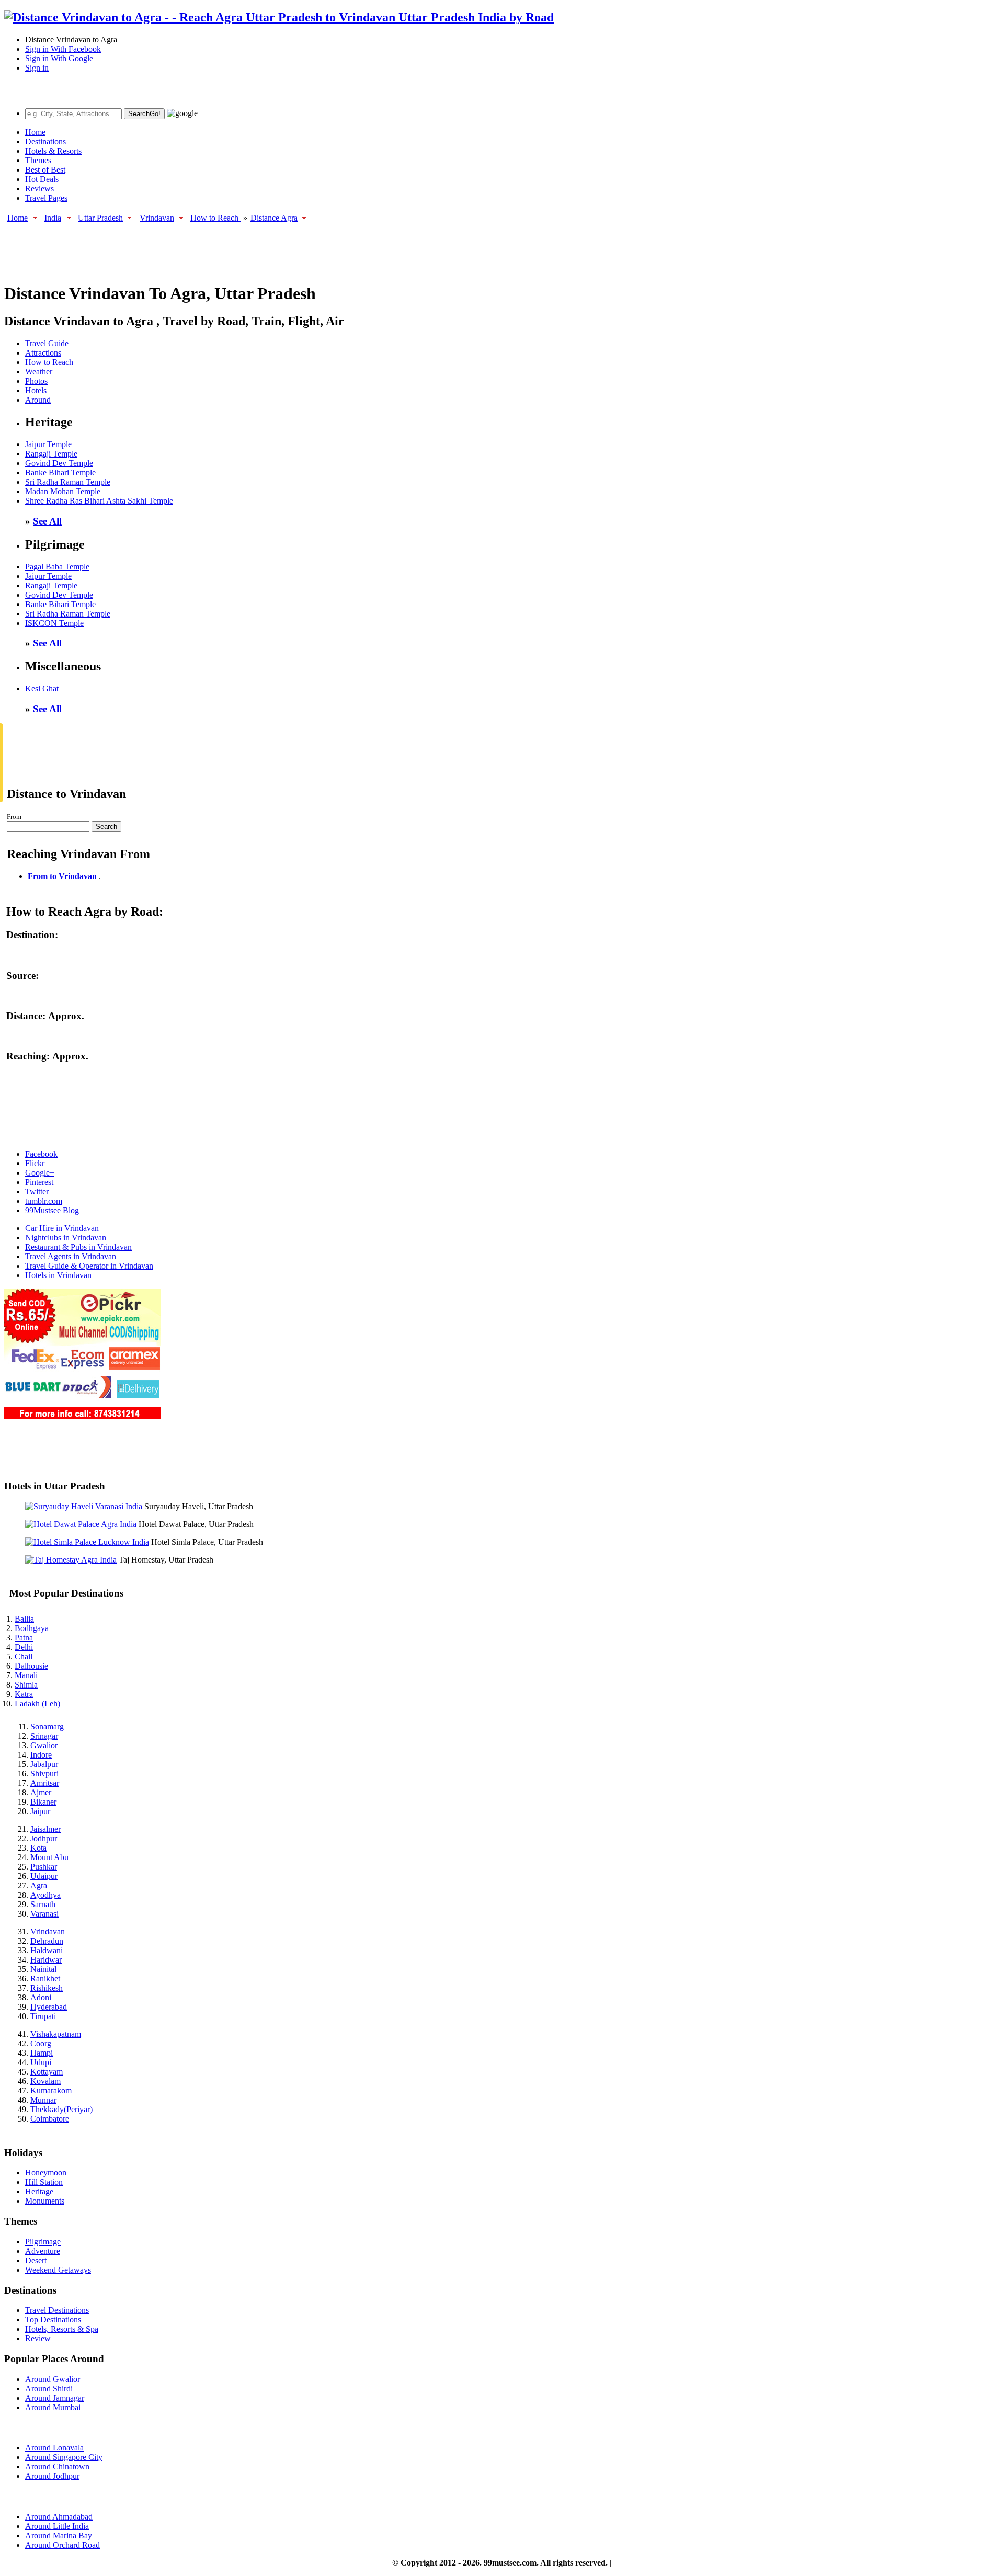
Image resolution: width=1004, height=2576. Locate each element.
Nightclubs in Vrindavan (66, 1238)
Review (38, 2338)
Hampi (42, 2053)
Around (38, 400)
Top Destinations (53, 2319)
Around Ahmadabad (59, 2517)
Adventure (43, 2251)
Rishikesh (47, 1988)
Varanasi (44, 1914)
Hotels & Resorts (53, 151)
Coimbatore (50, 2119)
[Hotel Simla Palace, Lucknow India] (87, 1542)
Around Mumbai (53, 2407)
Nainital (43, 1969)
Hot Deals (42, 179)
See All (47, 521)
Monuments (45, 2201)
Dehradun (47, 1941)
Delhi (24, 1647)
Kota (38, 1848)
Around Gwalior (53, 2379)
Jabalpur (44, 1764)
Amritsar (45, 1783)
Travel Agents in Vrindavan (71, 1256)
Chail (24, 1656)
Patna (24, 1638)
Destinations (45, 141)
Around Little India (57, 2526)
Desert (36, 2260)
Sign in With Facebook (63, 49)
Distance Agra (274, 218)
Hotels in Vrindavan (58, 1275)
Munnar (43, 2100)
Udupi (41, 2062)
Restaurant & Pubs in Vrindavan (78, 1247)
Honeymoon (46, 2173)
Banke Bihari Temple (60, 472)
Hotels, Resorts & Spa (62, 2329)
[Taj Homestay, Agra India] (71, 1560)
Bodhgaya (32, 1628)
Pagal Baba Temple (57, 567)
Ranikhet (45, 1979)
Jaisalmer (45, 1829)
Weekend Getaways (58, 2270)
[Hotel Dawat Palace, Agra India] (81, 1524)
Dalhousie (31, 1666)
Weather (39, 372)
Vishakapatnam (56, 2034)
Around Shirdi (49, 2389)
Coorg (41, 2043)
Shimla (26, 1685)
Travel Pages (46, 198)
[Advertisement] (195, 247)
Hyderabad (49, 2007)
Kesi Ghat (42, 688)
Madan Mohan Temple (63, 491)
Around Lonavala (54, 2448)
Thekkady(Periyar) (61, 2109)
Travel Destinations (57, 2310)
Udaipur (44, 1876)
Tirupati (43, 2016)
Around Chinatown (57, 2466)
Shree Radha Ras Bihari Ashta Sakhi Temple (99, 501)
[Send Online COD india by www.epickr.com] (83, 1416)
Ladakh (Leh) (37, 1703)
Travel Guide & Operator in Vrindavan (89, 1266)
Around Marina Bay (59, 2535)
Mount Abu (49, 1857)
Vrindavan (157, 218)
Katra (24, 1694)
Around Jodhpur (52, 2476)
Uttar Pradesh (100, 218)
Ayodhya (45, 1895)
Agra (39, 1885)
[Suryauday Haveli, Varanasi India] (84, 1506)
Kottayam (47, 2072)
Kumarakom (51, 2090)
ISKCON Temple (54, 623)
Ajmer (41, 1792)
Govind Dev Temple (59, 463)
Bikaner (43, 1802)
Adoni (41, 1997)
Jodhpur (44, 1838)
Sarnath (43, 1904)
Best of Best (45, 170)
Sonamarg (47, 1726)
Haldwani (47, 1950)
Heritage (39, 2191)
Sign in (37, 68)
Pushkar (44, 1867)
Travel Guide (47, 343)
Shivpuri (44, 1774)
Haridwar (46, 1960)
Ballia (24, 1619)
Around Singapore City (64, 2457)
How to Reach (215, 218)
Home (35, 132)
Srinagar (44, 1736)
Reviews (39, 189)
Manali (26, 1675)
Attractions (43, 353)
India (53, 218)
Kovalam (45, 2081)
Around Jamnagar (55, 2398)
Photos (36, 381)
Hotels (36, 390)
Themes (38, 160)
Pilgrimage (43, 2242)
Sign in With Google (59, 58)
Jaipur (40, 1811)
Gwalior (44, 1745)
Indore (41, 1755)
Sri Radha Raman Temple (68, 482)
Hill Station (44, 2182)
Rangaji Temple (51, 454)
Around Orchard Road (62, 2545)
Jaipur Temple (48, 444)
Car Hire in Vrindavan (62, 1228)
